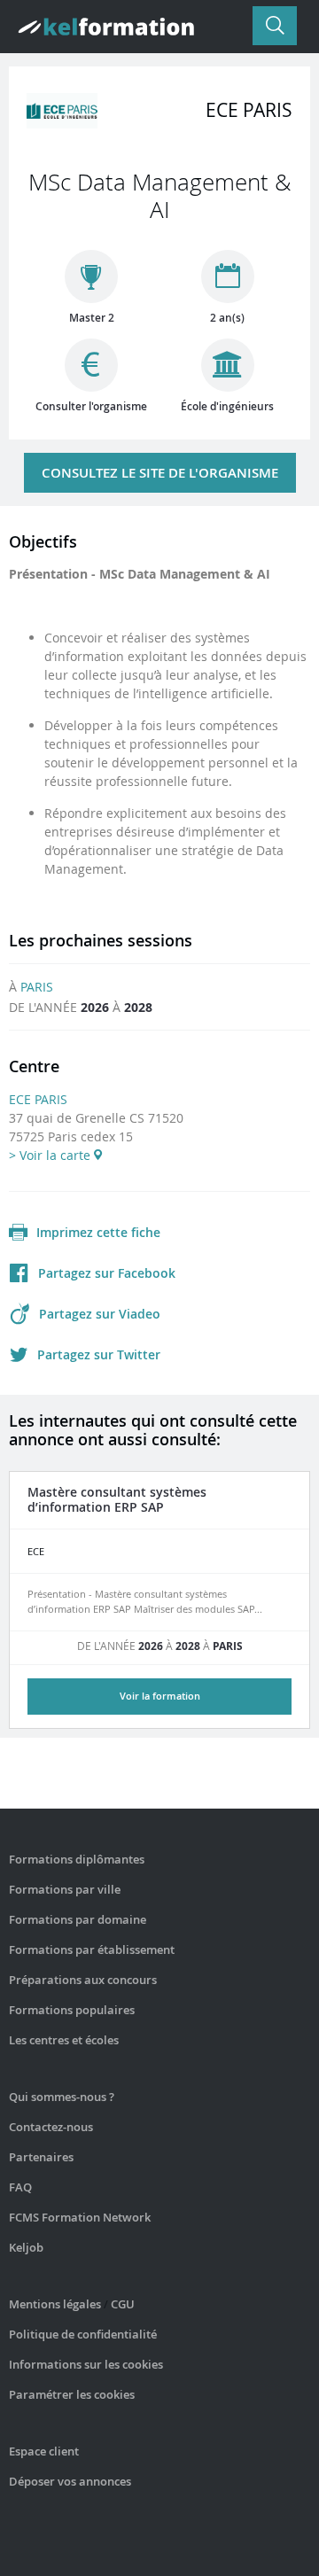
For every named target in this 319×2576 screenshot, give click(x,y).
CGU (123, 2304)
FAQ (20, 2187)
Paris (37, 987)
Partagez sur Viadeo (100, 1314)
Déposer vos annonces (70, 2481)
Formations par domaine (78, 1919)
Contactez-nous (51, 2127)
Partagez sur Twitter (99, 1354)
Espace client (44, 2451)
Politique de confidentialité (83, 2334)
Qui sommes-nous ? (62, 2097)
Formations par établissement (92, 1950)
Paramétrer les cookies (72, 2394)
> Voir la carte (51, 1155)
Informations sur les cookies (86, 2364)
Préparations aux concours (83, 1980)
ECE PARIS (38, 1099)
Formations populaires (72, 2010)
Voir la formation (160, 1696)
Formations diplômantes (77, 1859)
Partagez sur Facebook (107, 1273)
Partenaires (41, 2157)
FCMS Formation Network (80, 2217)
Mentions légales (55, 2304)
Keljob (26, 2247)
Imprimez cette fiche (98, 1232)
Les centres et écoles (64, 2040)
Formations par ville (65, 1889)
